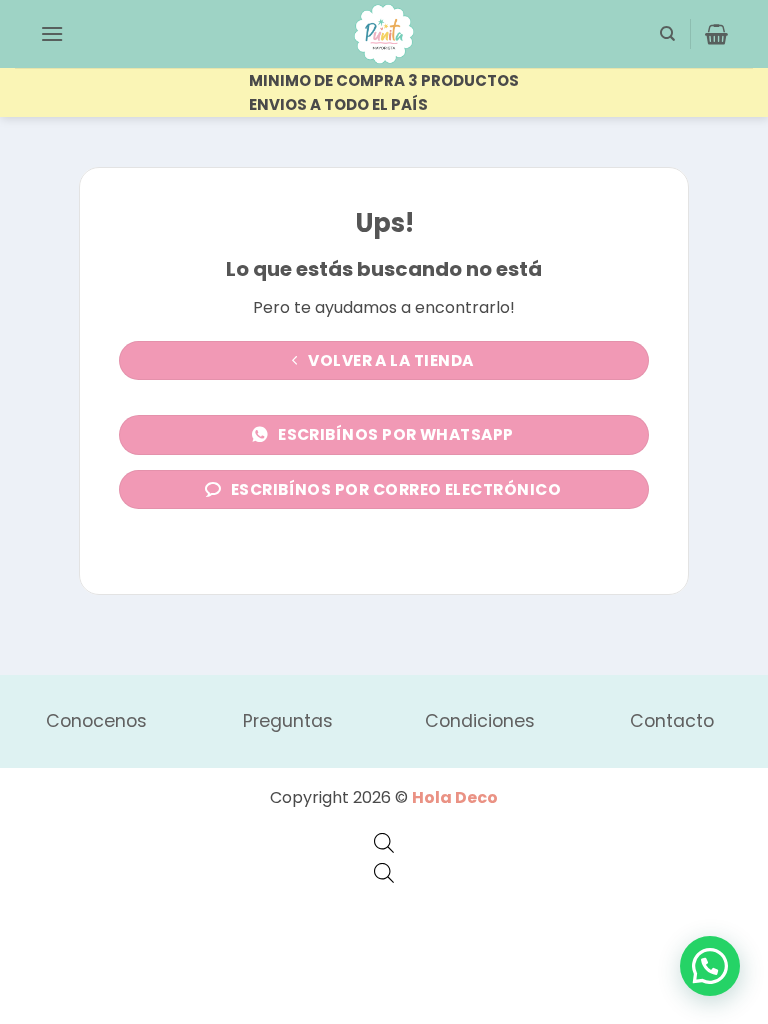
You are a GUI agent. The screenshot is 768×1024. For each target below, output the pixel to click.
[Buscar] (667, 34)
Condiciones (480, 721)
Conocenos (96, 721)
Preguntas (288, 721)
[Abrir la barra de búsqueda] (384, 843)
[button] (52, 33)
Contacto (672, 721)
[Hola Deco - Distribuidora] (384, 34)
